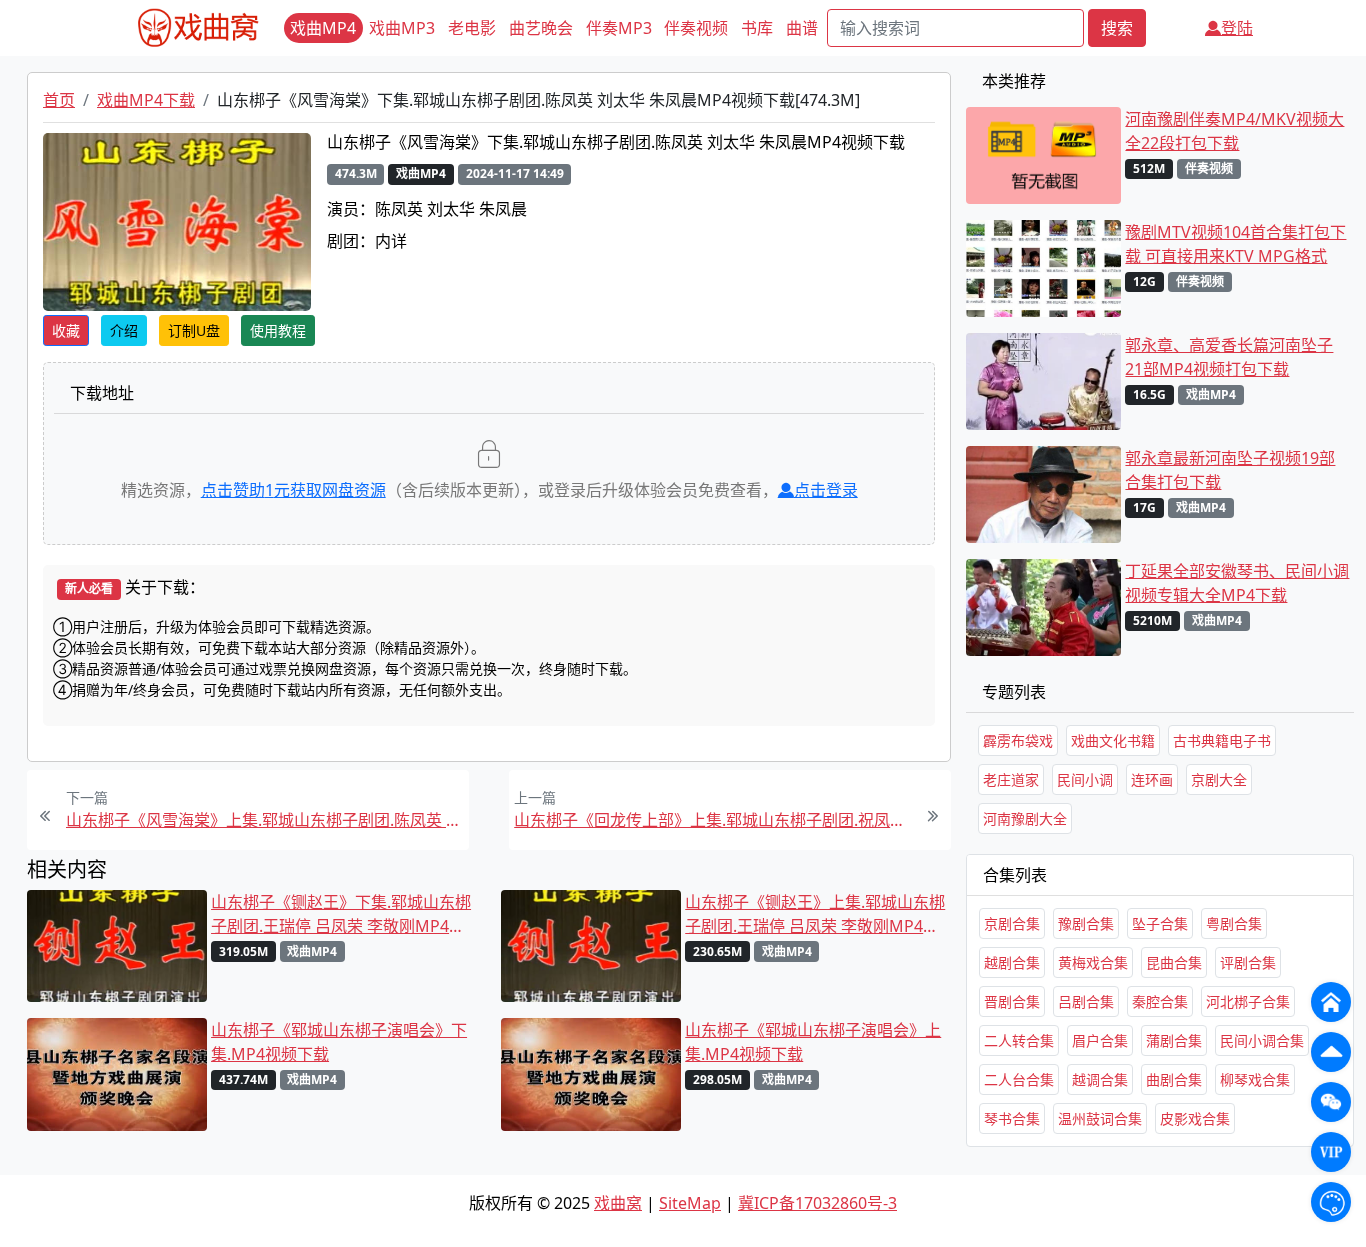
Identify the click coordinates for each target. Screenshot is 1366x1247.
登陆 (1237, 28)
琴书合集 (1012, 1118)
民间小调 (1085, 779)
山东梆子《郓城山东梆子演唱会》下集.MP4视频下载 (339, 1042)
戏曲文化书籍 (1113, 740)
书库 (757, 28)
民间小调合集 (1262, 1040)
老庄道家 (1011, 779)
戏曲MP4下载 (146, 100)
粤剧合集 (1234, 923)
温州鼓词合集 (1100, 1118)
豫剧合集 (1086, 923)
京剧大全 (1219, 779)
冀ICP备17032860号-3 (817, 1203)
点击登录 (826, 490)
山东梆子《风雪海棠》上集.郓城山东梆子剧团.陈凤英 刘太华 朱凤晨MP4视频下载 (265, 820)
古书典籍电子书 (1222, 740)
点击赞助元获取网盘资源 (293, 490)
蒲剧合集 (1174, 1040)
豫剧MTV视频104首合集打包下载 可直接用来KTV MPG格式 (1235, 244)
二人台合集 (1019, 1079)
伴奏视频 (696, 28)
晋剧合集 (1012, 1001)
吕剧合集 (1086, 1001)
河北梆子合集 (1248, 1001)
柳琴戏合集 (1255, 1079)
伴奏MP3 (619, 28)
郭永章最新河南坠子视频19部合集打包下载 (1230, 470)
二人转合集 (1019, 1040)
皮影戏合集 (1195, 1118)
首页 (59, 100)
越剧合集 (1012, 962)
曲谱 (802, 28)
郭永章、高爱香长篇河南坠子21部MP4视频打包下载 (1229, 357)
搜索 (1117, 28)
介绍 (124, 330)
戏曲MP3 (402, 28)
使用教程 (278, 330)
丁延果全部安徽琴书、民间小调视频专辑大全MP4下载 (1237, 583)
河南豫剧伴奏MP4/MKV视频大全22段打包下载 (1234, 131)
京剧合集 (1012, 923)
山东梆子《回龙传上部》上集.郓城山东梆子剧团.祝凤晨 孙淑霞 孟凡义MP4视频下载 (713, 820)
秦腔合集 (1160, 1001)
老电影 (472, 28)
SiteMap (690, 1203)
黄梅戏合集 (1093, 962)
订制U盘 (194, 330)
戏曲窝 (618, 1203)
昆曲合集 (1174, 962)
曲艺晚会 (541, 28)
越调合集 (1100, 1079)
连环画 (1152, 779)
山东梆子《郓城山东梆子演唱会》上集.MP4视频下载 (813, 1042)
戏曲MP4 (323, 28)
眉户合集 (1100, 1040)
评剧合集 (1248, 962)
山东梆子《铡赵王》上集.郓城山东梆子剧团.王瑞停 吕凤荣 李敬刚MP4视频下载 (815, 914)
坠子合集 (1160, 923)
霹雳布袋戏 (1018, 740)
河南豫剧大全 (1025, 818)
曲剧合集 (1174, 1079)
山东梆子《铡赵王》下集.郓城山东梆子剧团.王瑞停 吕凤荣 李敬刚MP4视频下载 (341, 914)
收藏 (66, 330)
